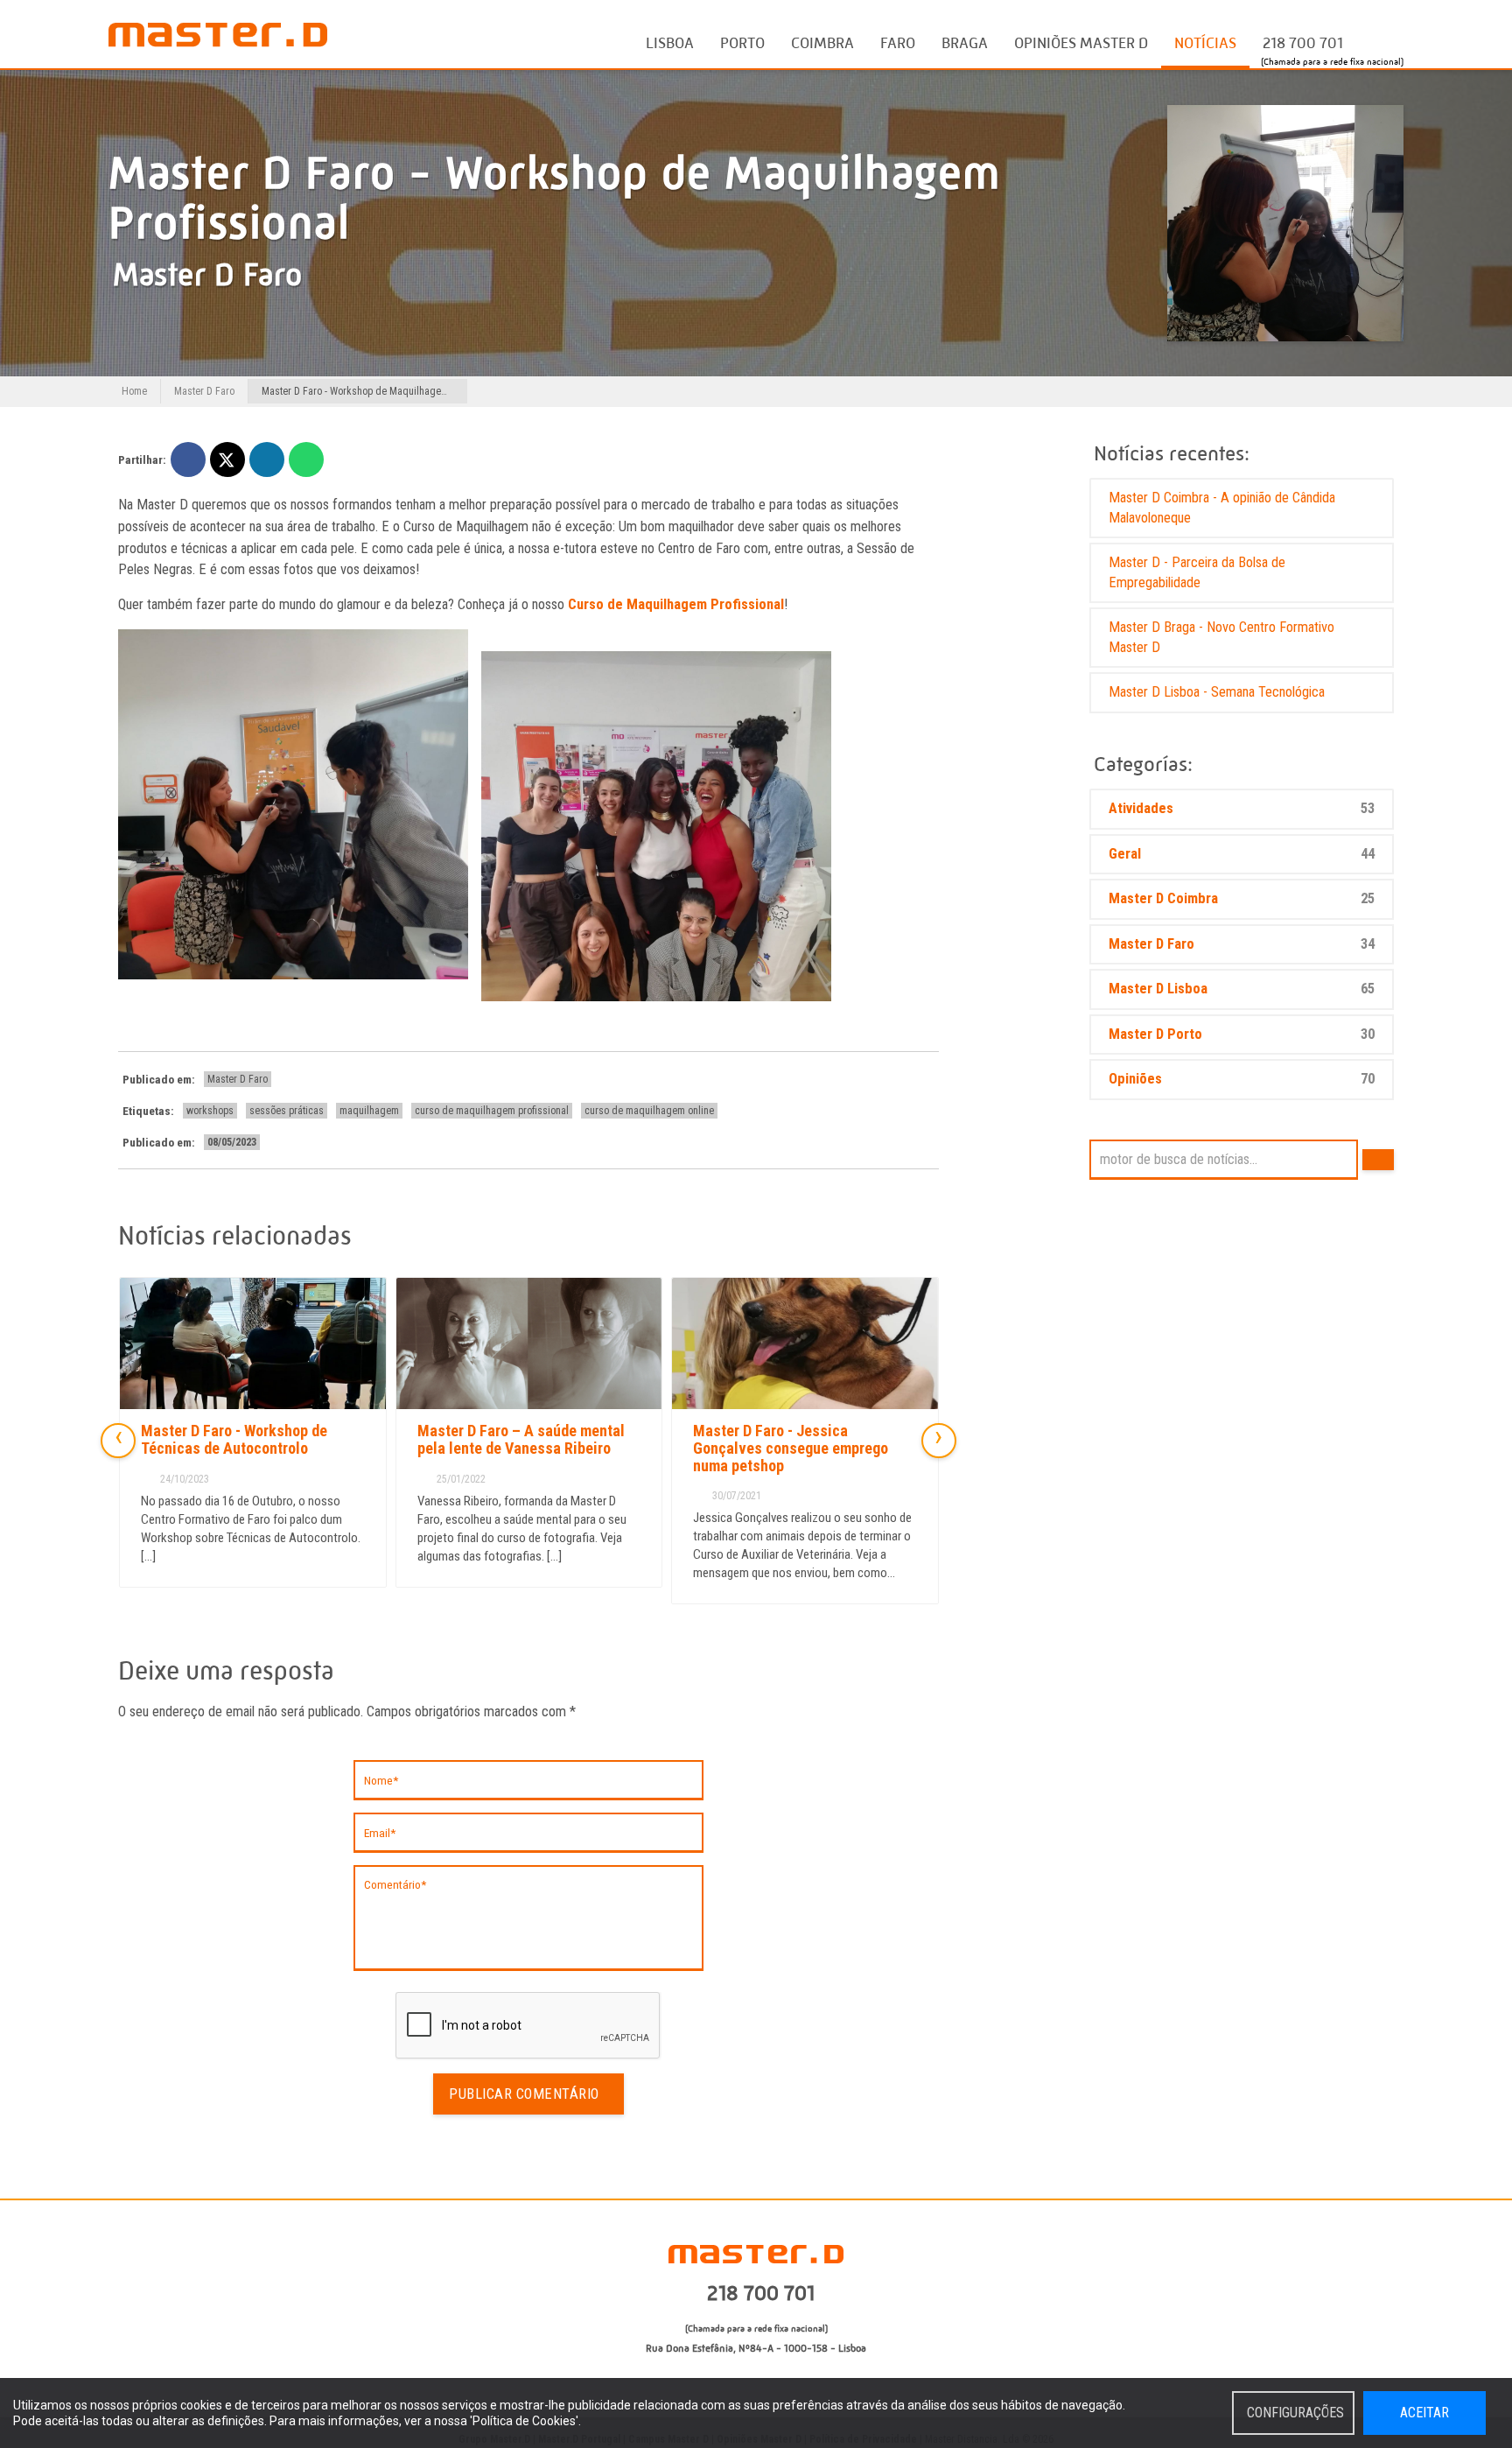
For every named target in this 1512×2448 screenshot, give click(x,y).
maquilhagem (369, 1111)
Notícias (1205, 43)
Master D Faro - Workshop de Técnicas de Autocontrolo (234, 1440)
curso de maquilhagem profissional (492, 1111)
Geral (1242, 854)
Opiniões (1242, 1079)
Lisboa (670, 43)
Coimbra (822, 43)
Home (134, 391)
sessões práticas (287, 1111)
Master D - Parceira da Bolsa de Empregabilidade (1197, 572)
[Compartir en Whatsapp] (306, 459)
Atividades (1242, 808)
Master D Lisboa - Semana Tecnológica (1217, 692)
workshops (210, 1111)
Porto (742, 43)
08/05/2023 (232, 1142)
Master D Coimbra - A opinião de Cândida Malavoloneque (1222, 508)
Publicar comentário (524, 2094)
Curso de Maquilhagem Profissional (676, 604)
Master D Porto (1242, 1034)
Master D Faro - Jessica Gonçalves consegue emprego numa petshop (791, 1448)
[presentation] (118, 1441)
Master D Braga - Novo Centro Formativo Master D (1221, 637)
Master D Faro (204, 391)
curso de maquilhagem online (649, 1111)
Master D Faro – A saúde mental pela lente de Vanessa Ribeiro (521, 1440)
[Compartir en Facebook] (188, 459)
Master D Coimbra (1242, 898)
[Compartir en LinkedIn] (267, 459)
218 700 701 (1303, 43)
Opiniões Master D (1081, 43)
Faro (898, 43)
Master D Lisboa (1242, 989)
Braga (965, 43)
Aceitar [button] (1424, 2413)
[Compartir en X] (227, 459)
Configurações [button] (1295, 2413)
